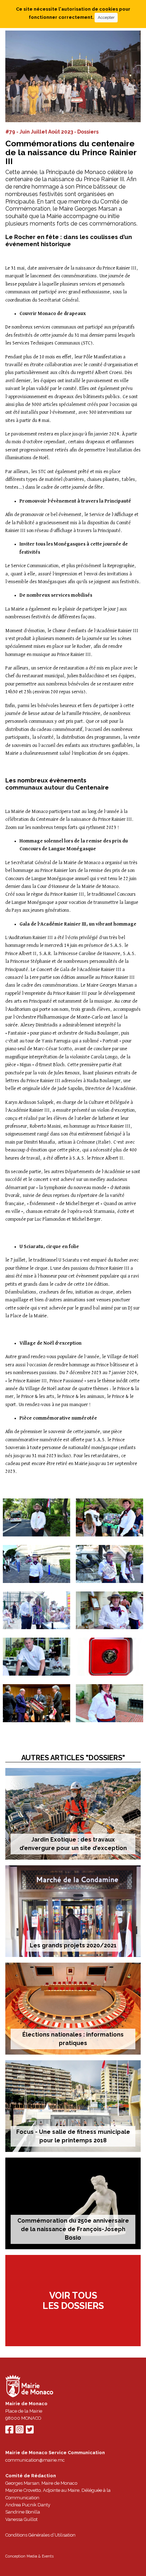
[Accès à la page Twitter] (30, 2431)
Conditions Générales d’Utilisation (40, 2535)
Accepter (106, 17)
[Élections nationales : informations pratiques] (73, 2008)
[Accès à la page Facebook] (9, 2431)
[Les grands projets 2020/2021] (73, 1911)
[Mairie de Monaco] (29, 2387)
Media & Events (40, 2556)
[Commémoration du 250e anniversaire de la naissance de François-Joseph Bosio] (73, 2203)
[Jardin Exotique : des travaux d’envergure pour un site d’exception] (73, 1814)
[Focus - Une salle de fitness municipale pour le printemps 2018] (73, 2106)
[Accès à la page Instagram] (19, 2431)
